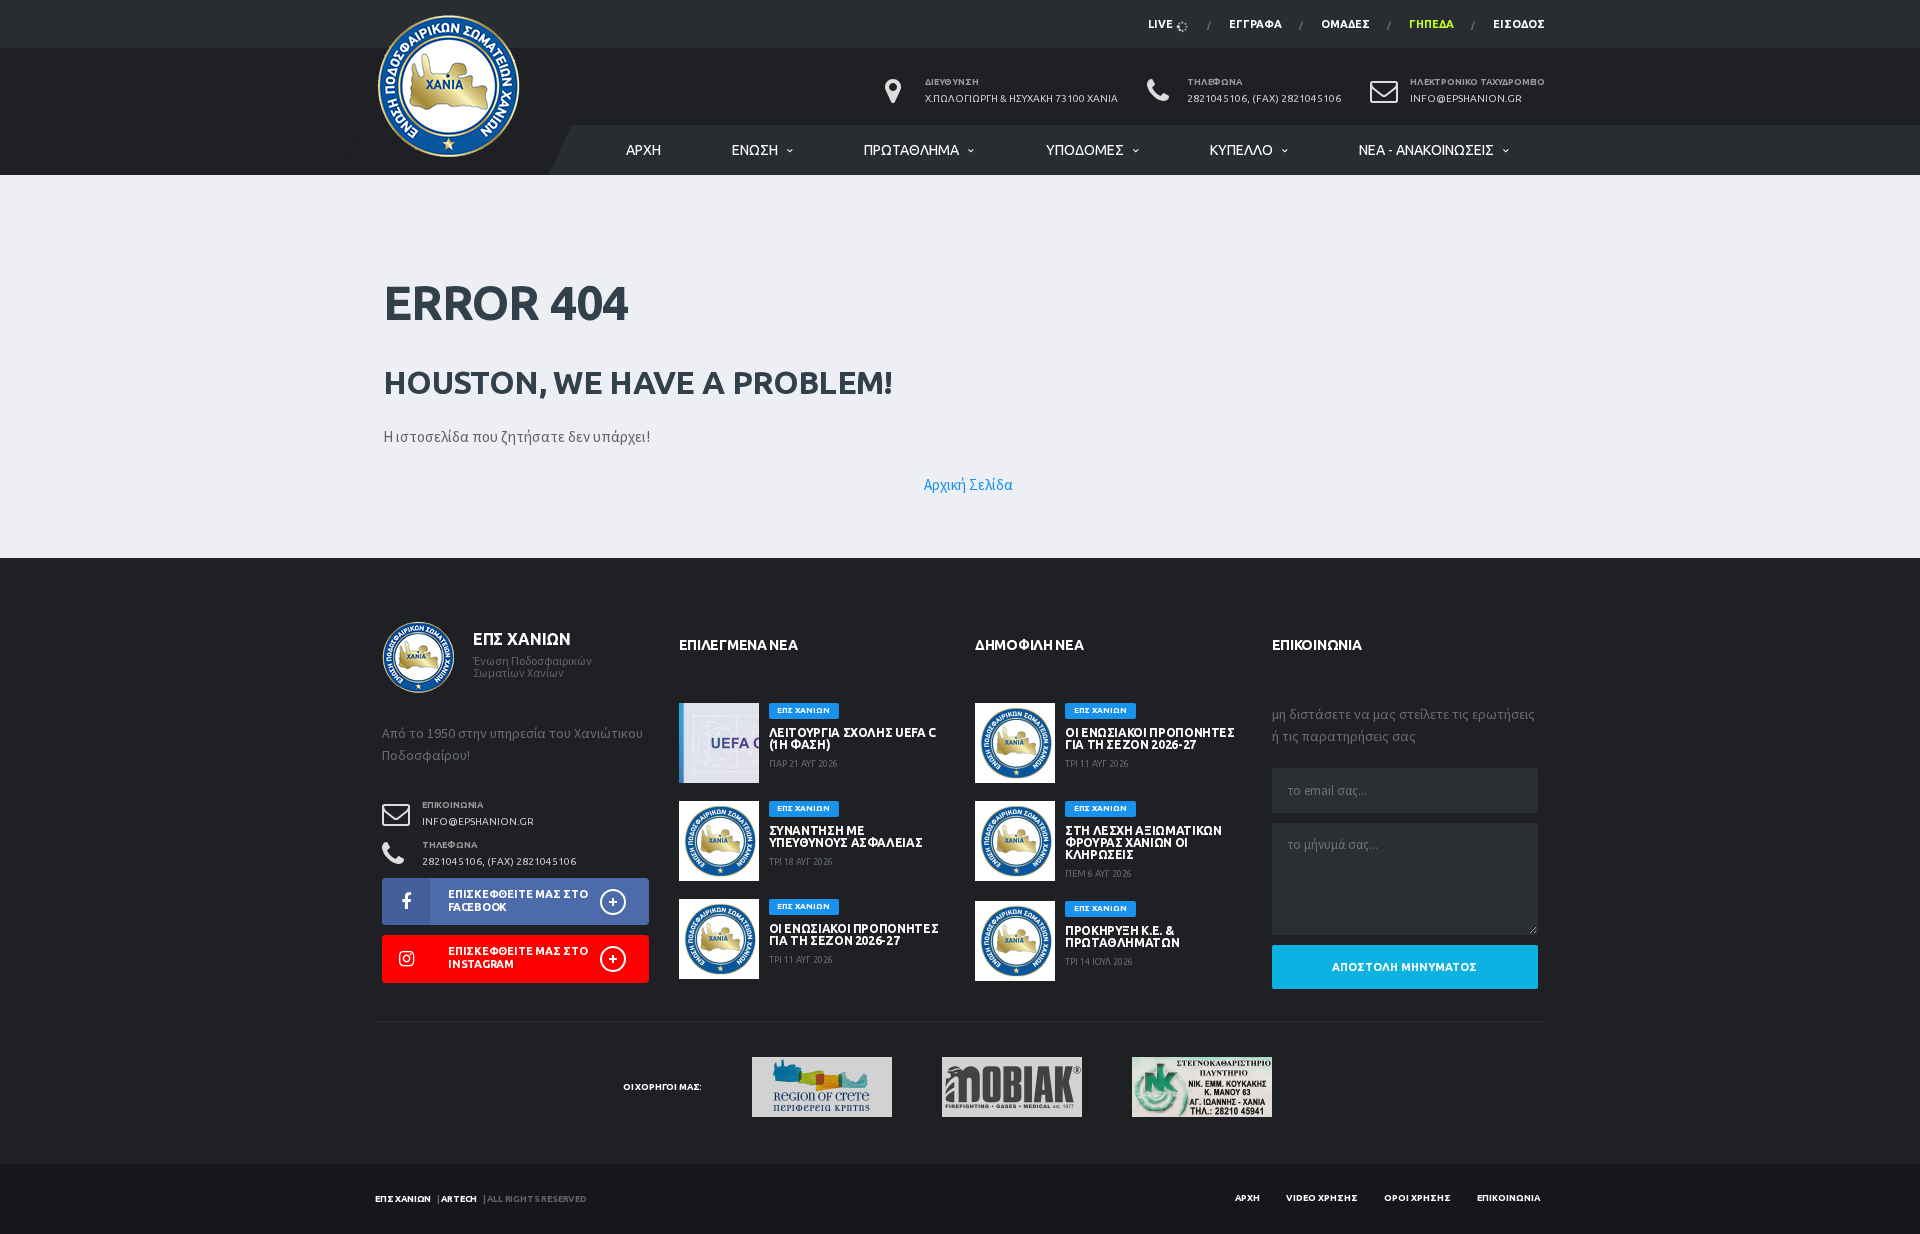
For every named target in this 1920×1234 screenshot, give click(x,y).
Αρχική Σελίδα (968, 484)
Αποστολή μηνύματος (1404, 967)
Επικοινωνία (1508, 1198)
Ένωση (755, 150)
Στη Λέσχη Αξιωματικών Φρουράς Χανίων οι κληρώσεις (1143, 842)
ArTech (459, 1199)
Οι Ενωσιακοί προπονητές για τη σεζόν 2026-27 (854, 934)
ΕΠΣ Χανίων (403, 1199)
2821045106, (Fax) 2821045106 (1264, 98)
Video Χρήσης (1322, 1198)
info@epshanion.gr (1466, 98)
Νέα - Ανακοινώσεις (1426, 150)
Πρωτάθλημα (911, 150)
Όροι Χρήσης (1417, 1198)
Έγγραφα (1255, 24)
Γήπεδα (1431, 24)
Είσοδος (1519, 24)
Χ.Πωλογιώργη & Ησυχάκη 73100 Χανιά (1021, 98)
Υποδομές (1085, 150)
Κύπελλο (1241, 150)
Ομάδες (1345, 24)
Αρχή (643, 150)
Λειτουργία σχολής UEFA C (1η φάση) (852, 738)
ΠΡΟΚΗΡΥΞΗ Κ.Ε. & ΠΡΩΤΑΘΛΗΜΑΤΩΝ (1122, 936)
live (1162, 24)
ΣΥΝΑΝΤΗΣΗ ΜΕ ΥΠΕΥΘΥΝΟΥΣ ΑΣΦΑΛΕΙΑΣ (846, 836)
